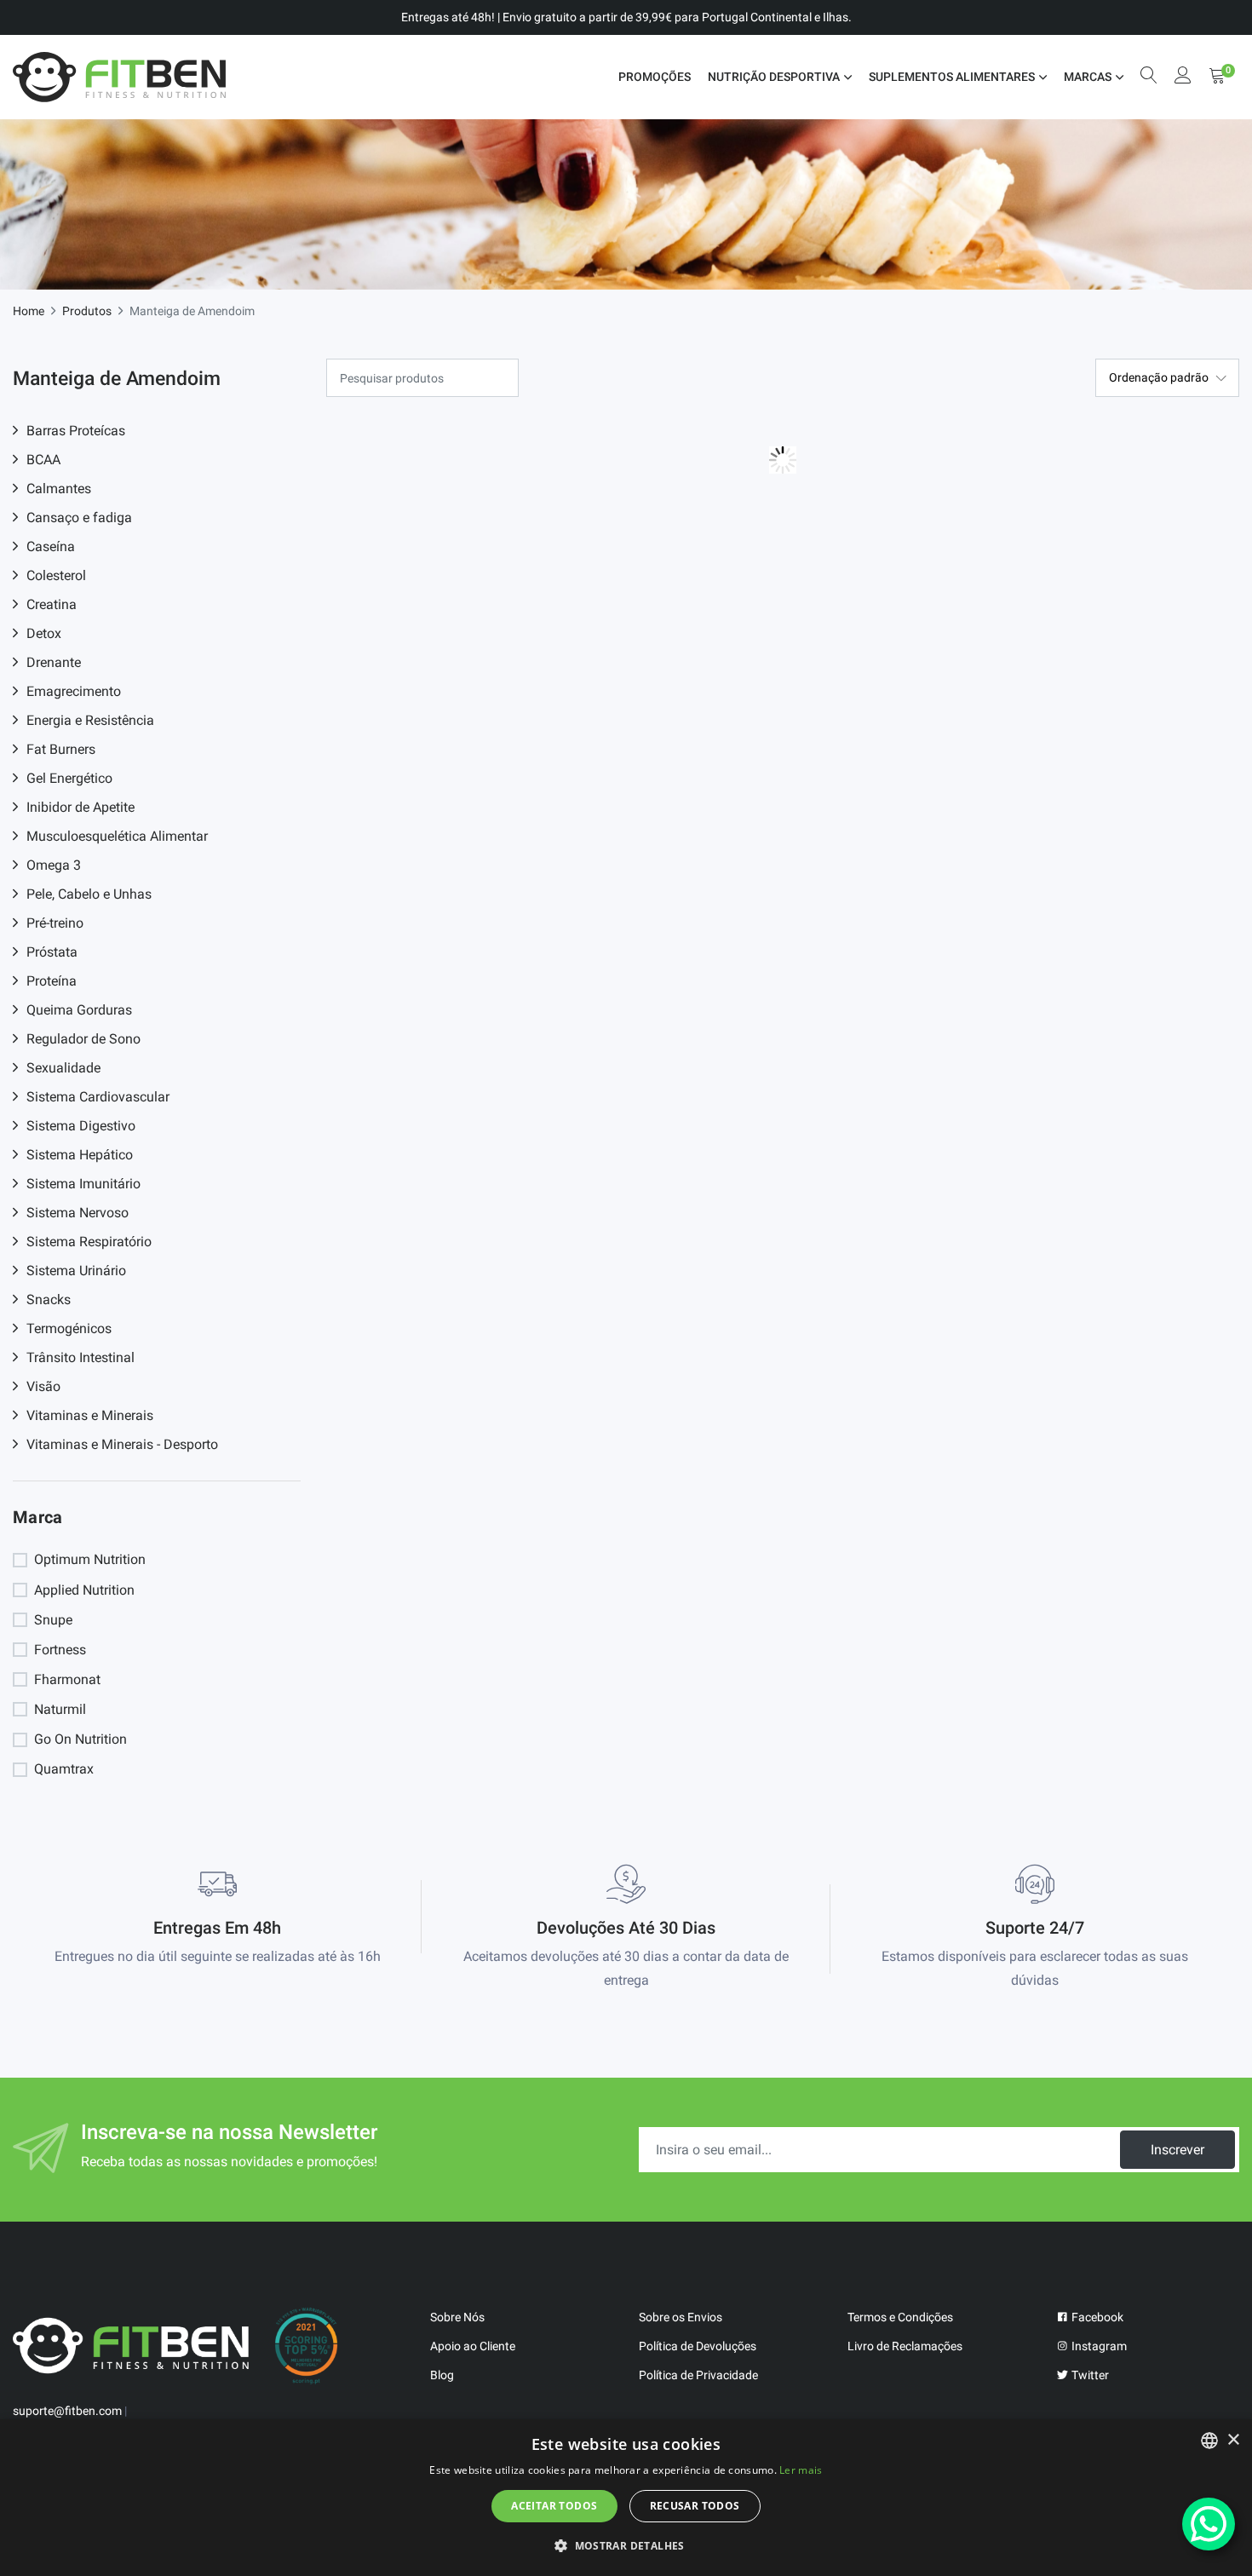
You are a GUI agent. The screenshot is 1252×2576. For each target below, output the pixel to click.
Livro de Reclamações (905, 2346)
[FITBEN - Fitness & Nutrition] (119, 77)
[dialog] (626, 2498)
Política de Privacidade (698, 2375)
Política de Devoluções (698, 2346)
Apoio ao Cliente (473, 2346)
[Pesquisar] (1149, 77)
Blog (442, 2375)
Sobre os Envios (681, 2317)
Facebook (1096, 2317)
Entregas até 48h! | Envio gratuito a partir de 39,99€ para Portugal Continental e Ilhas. (626, 17)
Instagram (1098, 2346)
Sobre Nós (457, 2317)
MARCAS (1088, 77)
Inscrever (1177, 2150)
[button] (626, 2545)
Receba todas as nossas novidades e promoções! (229, 2162)
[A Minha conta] (1183, 77)
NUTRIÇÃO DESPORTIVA (774, 77)
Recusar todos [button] (695, 2506)
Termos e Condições (900, 2317)
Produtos (87, 311)
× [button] (1233, 2440)
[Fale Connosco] (1209, 2524)
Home (29, 311)
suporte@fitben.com (67, 2411)
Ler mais (801, 2470)
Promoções (655, 77)
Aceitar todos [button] (554, 2506)
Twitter (1089, 2375)
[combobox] (1209, 2441)
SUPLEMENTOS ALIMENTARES (952, 77)
